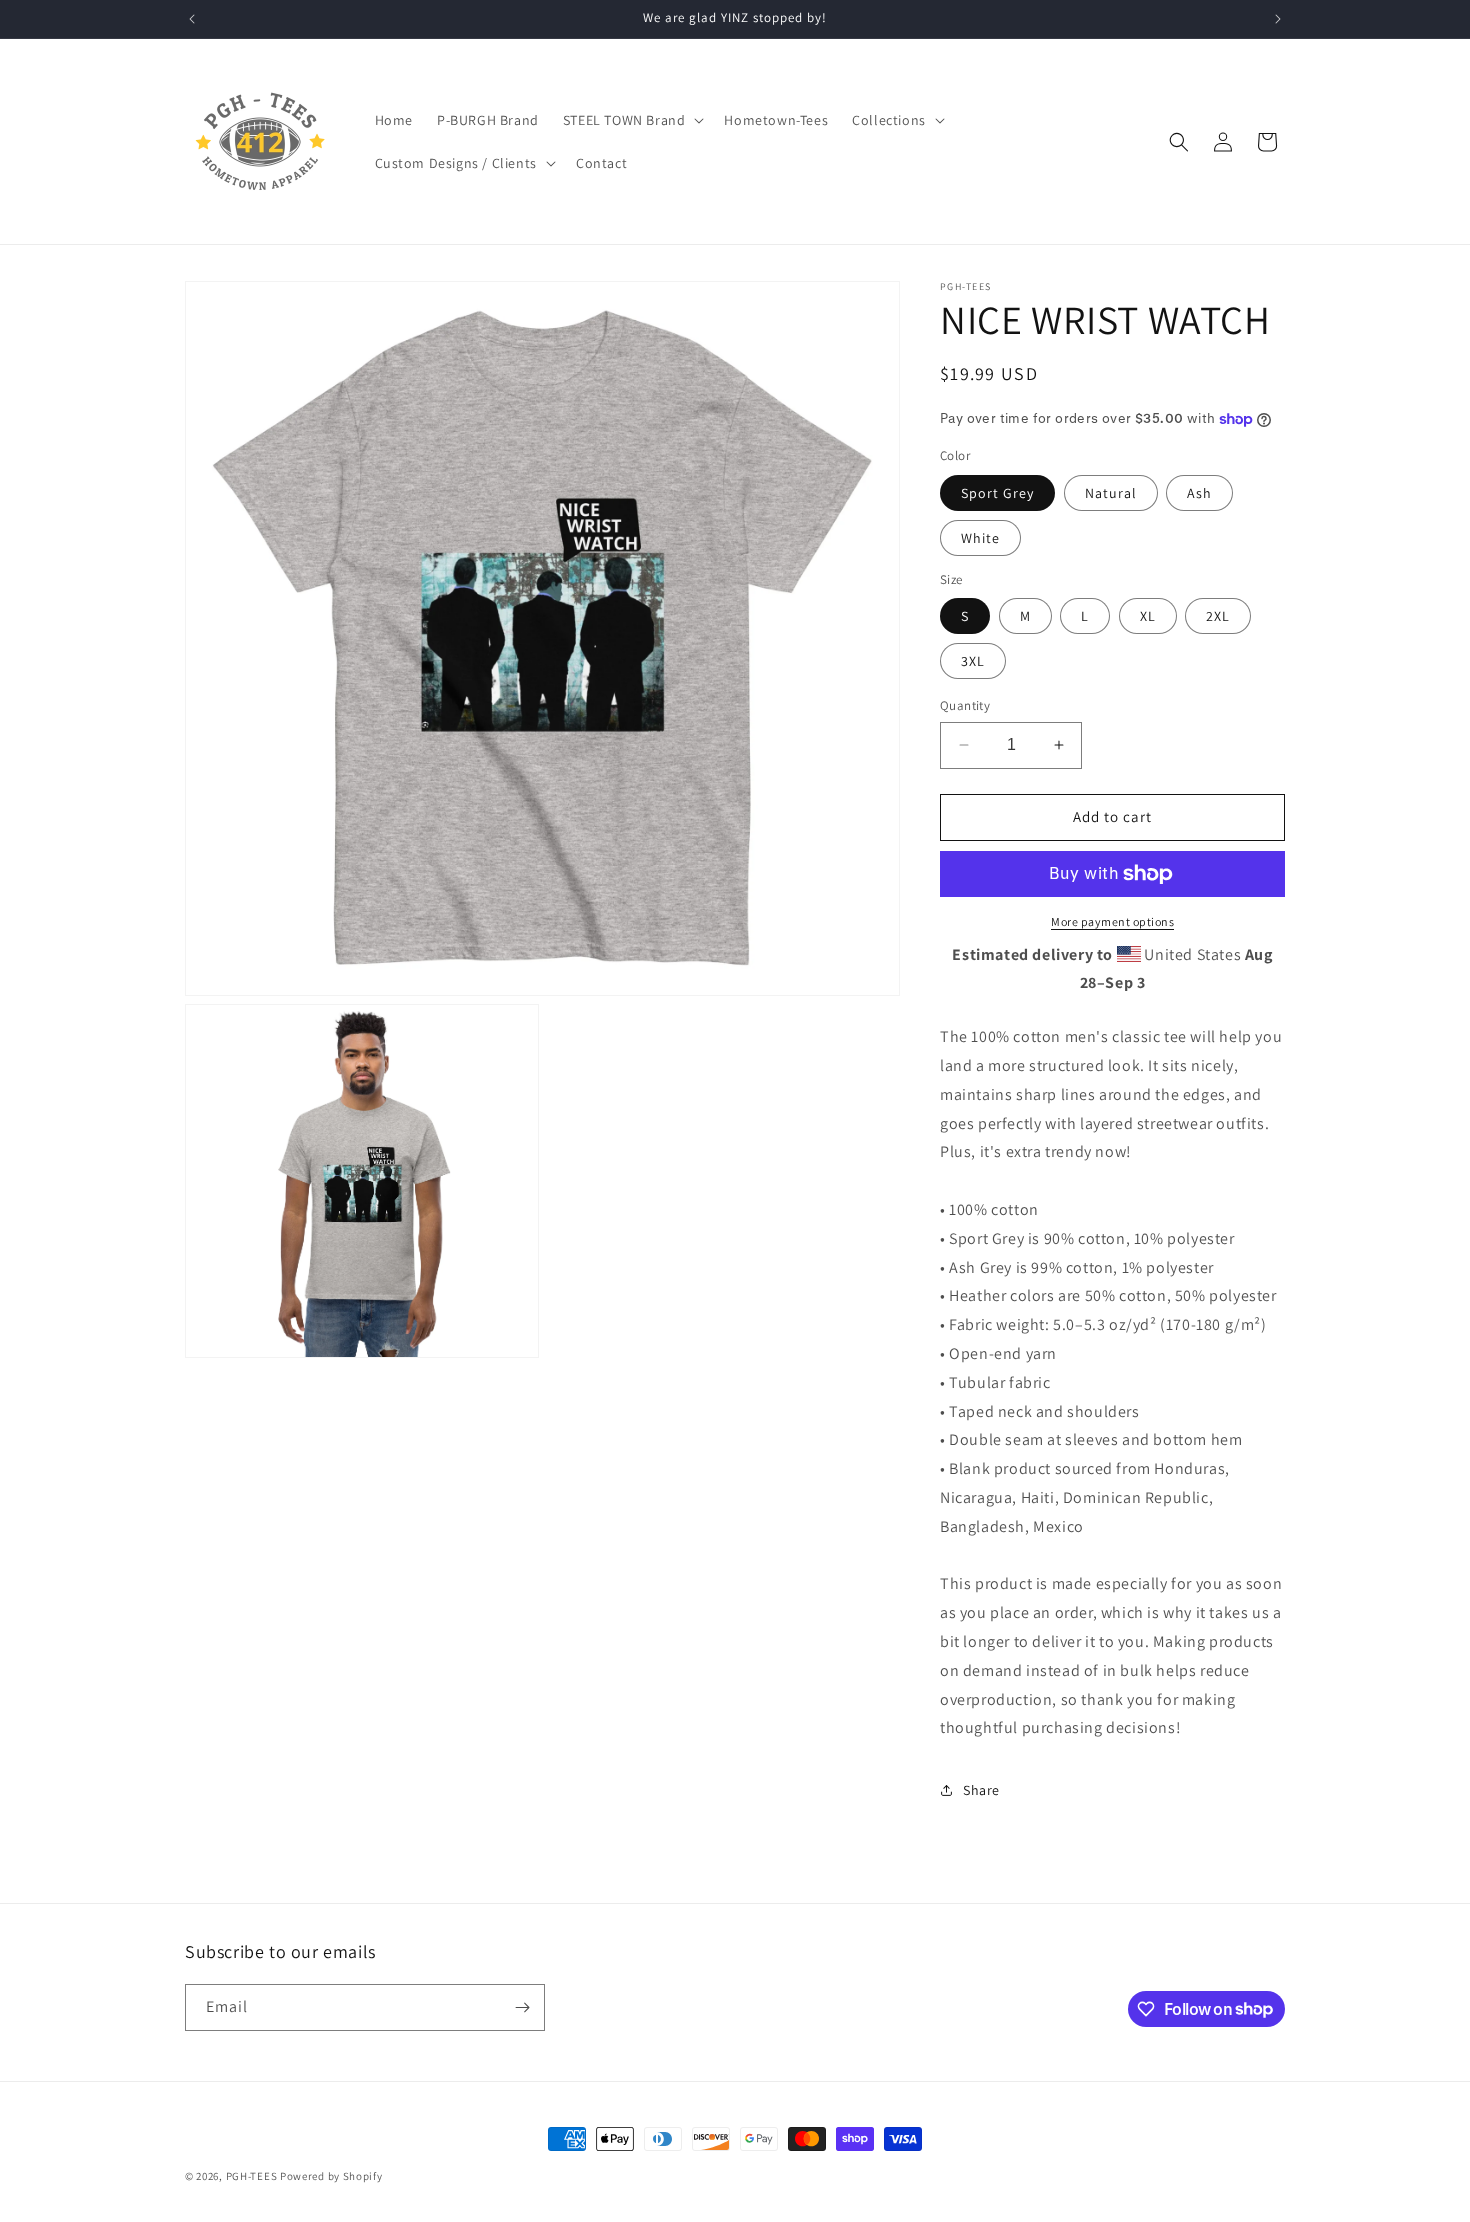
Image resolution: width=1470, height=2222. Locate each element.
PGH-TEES (252, 2176)
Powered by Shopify (331, 2176)
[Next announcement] (1278, 19)
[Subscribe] (522, 2007)
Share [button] (981, 1790)
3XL (973, 661)
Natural (1111, 493)
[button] (632, 120)
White (980, 538)
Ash (1199, 493)
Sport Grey (997, 493)
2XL (1218, 616)
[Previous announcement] (192, 19)
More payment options (1112, 921)
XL (1148, 616)
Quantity (965, 705)
